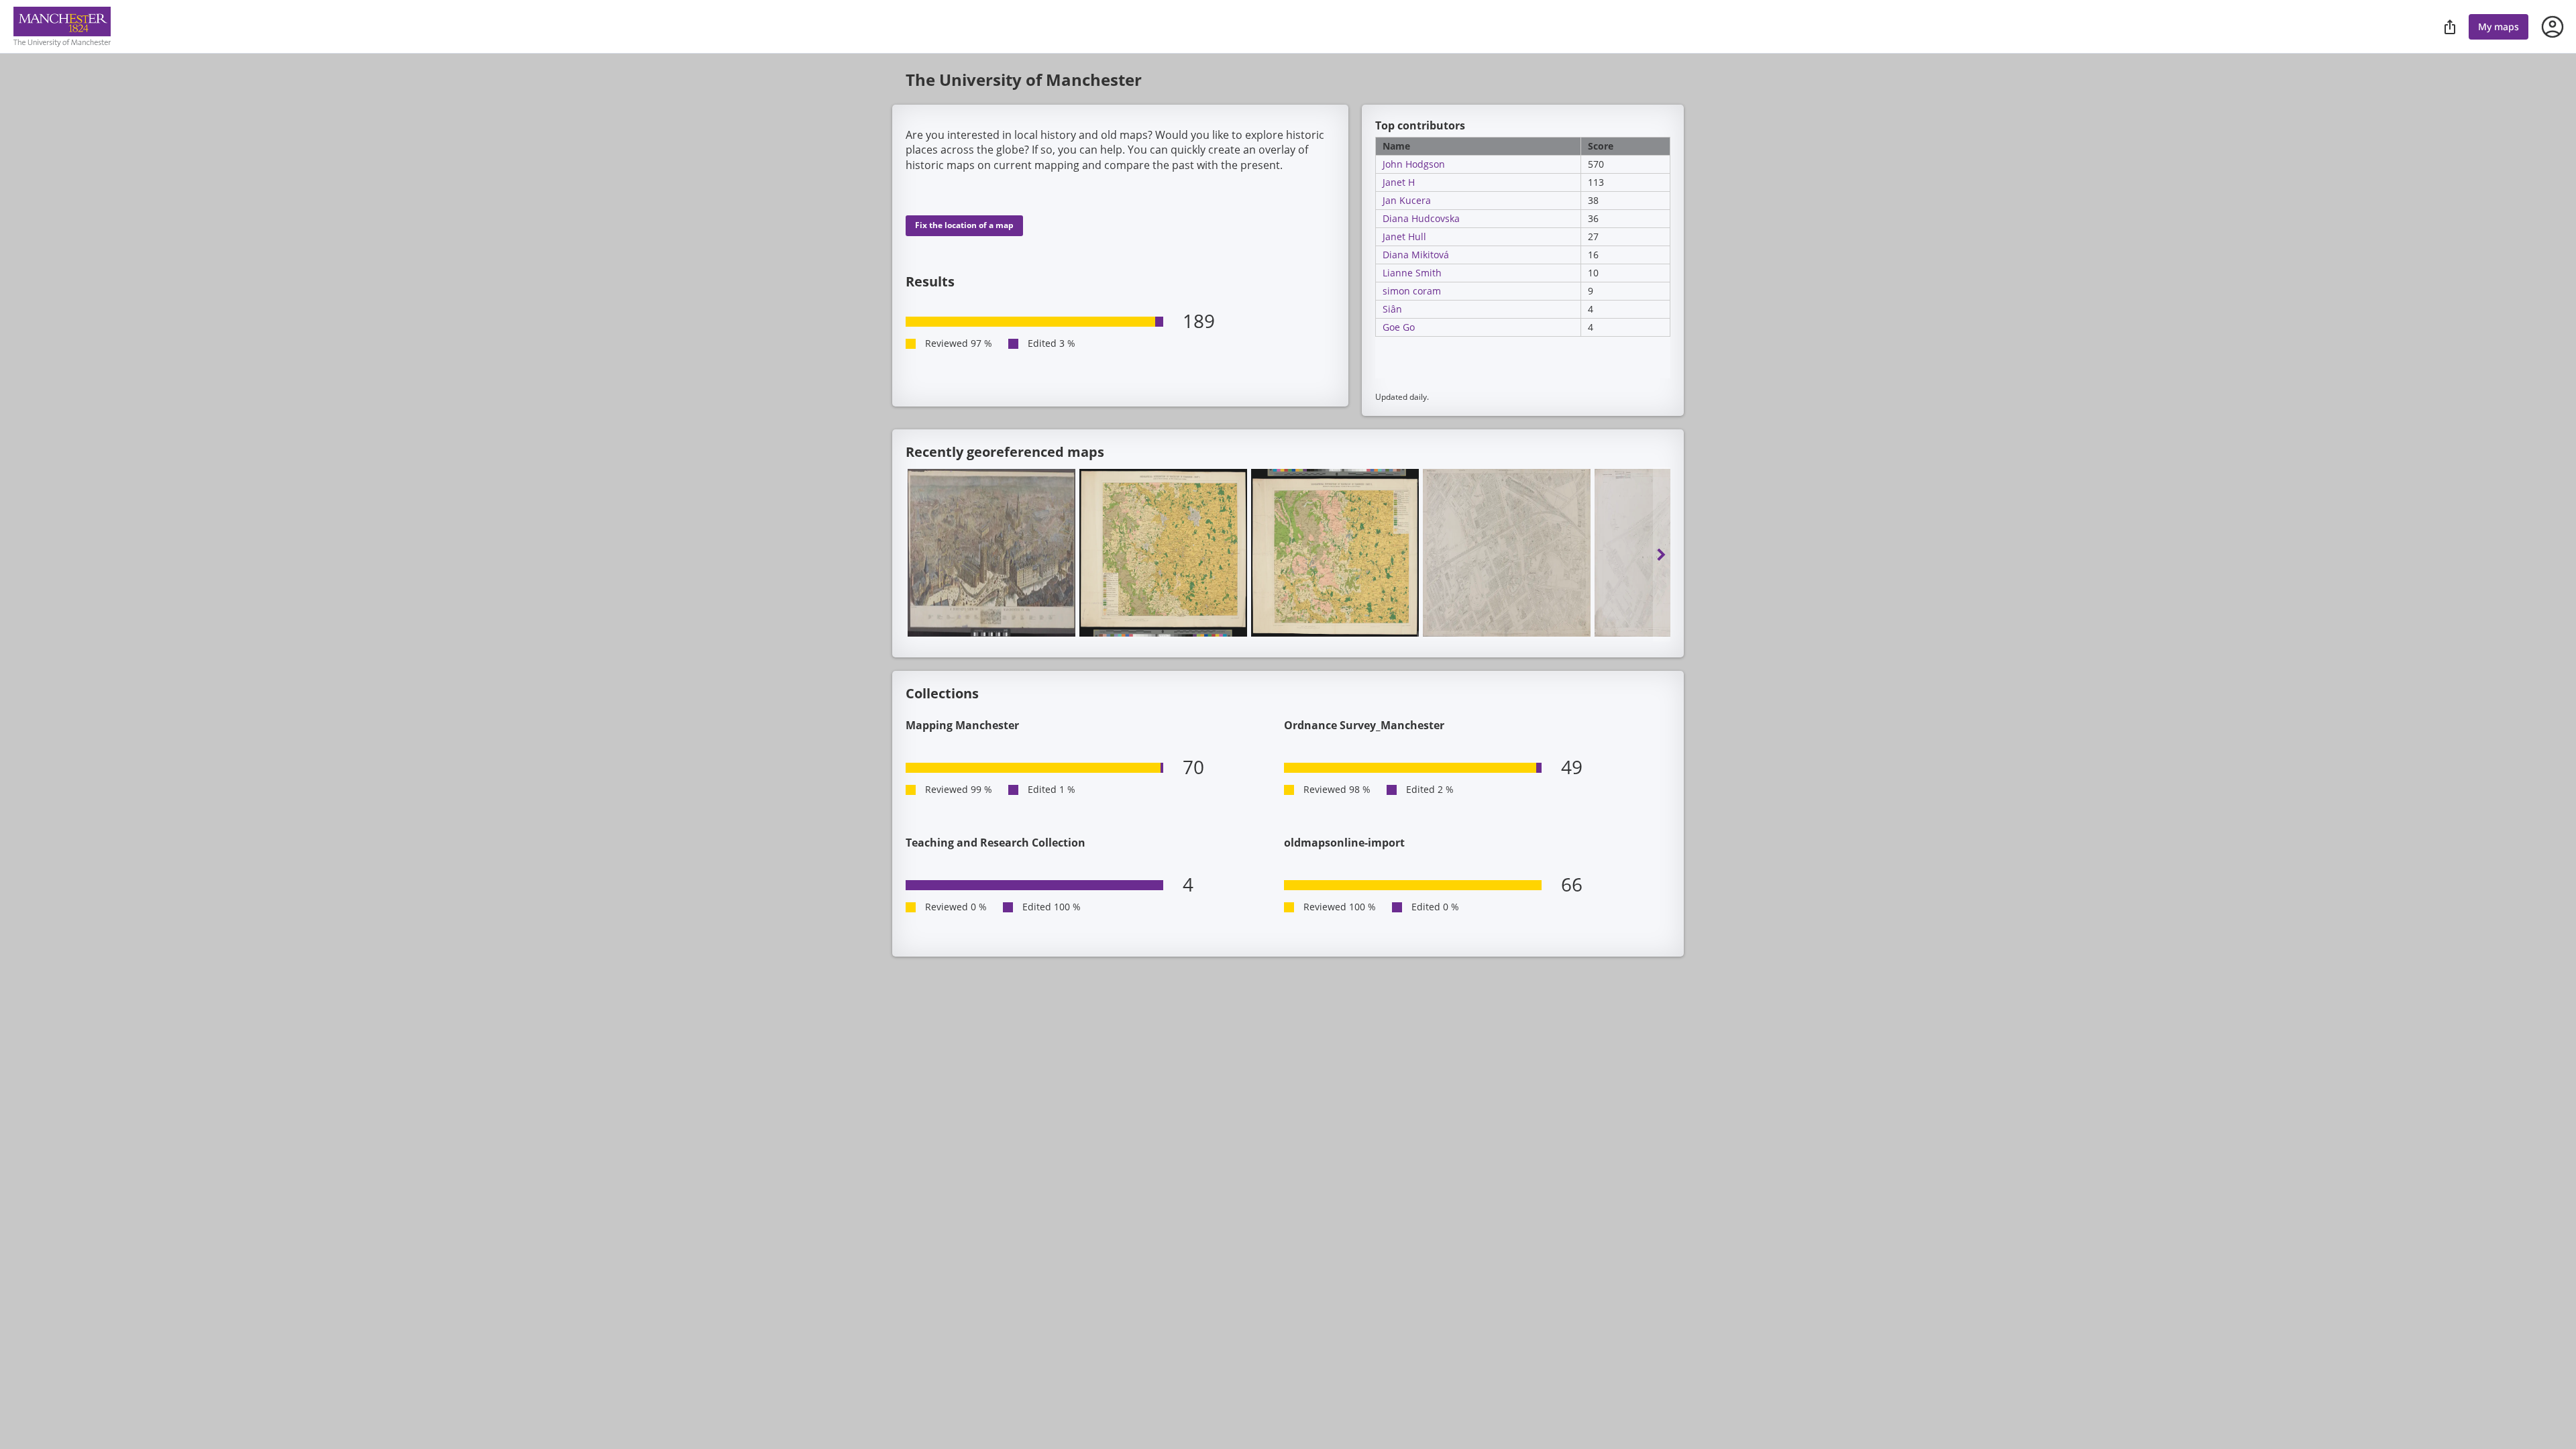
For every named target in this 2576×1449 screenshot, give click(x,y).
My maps (2499, 26)
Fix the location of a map (964, 225)
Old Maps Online (62, 27)
